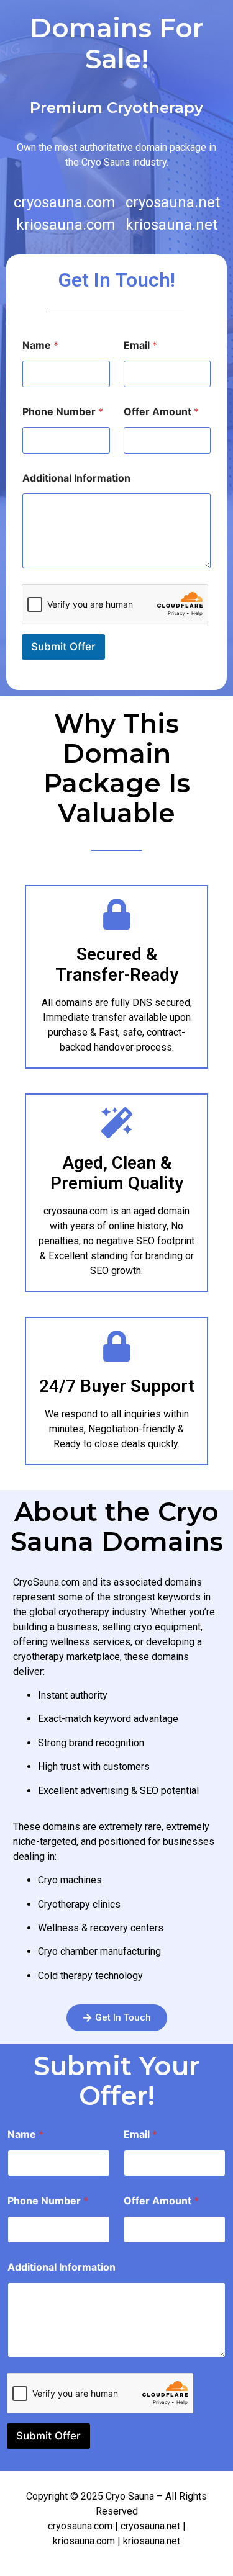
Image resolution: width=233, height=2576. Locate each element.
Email (140, 345)
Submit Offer (63, 647)
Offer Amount (161, 412)
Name (40, 345)
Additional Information (76, 478)
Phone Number (63, 412)
